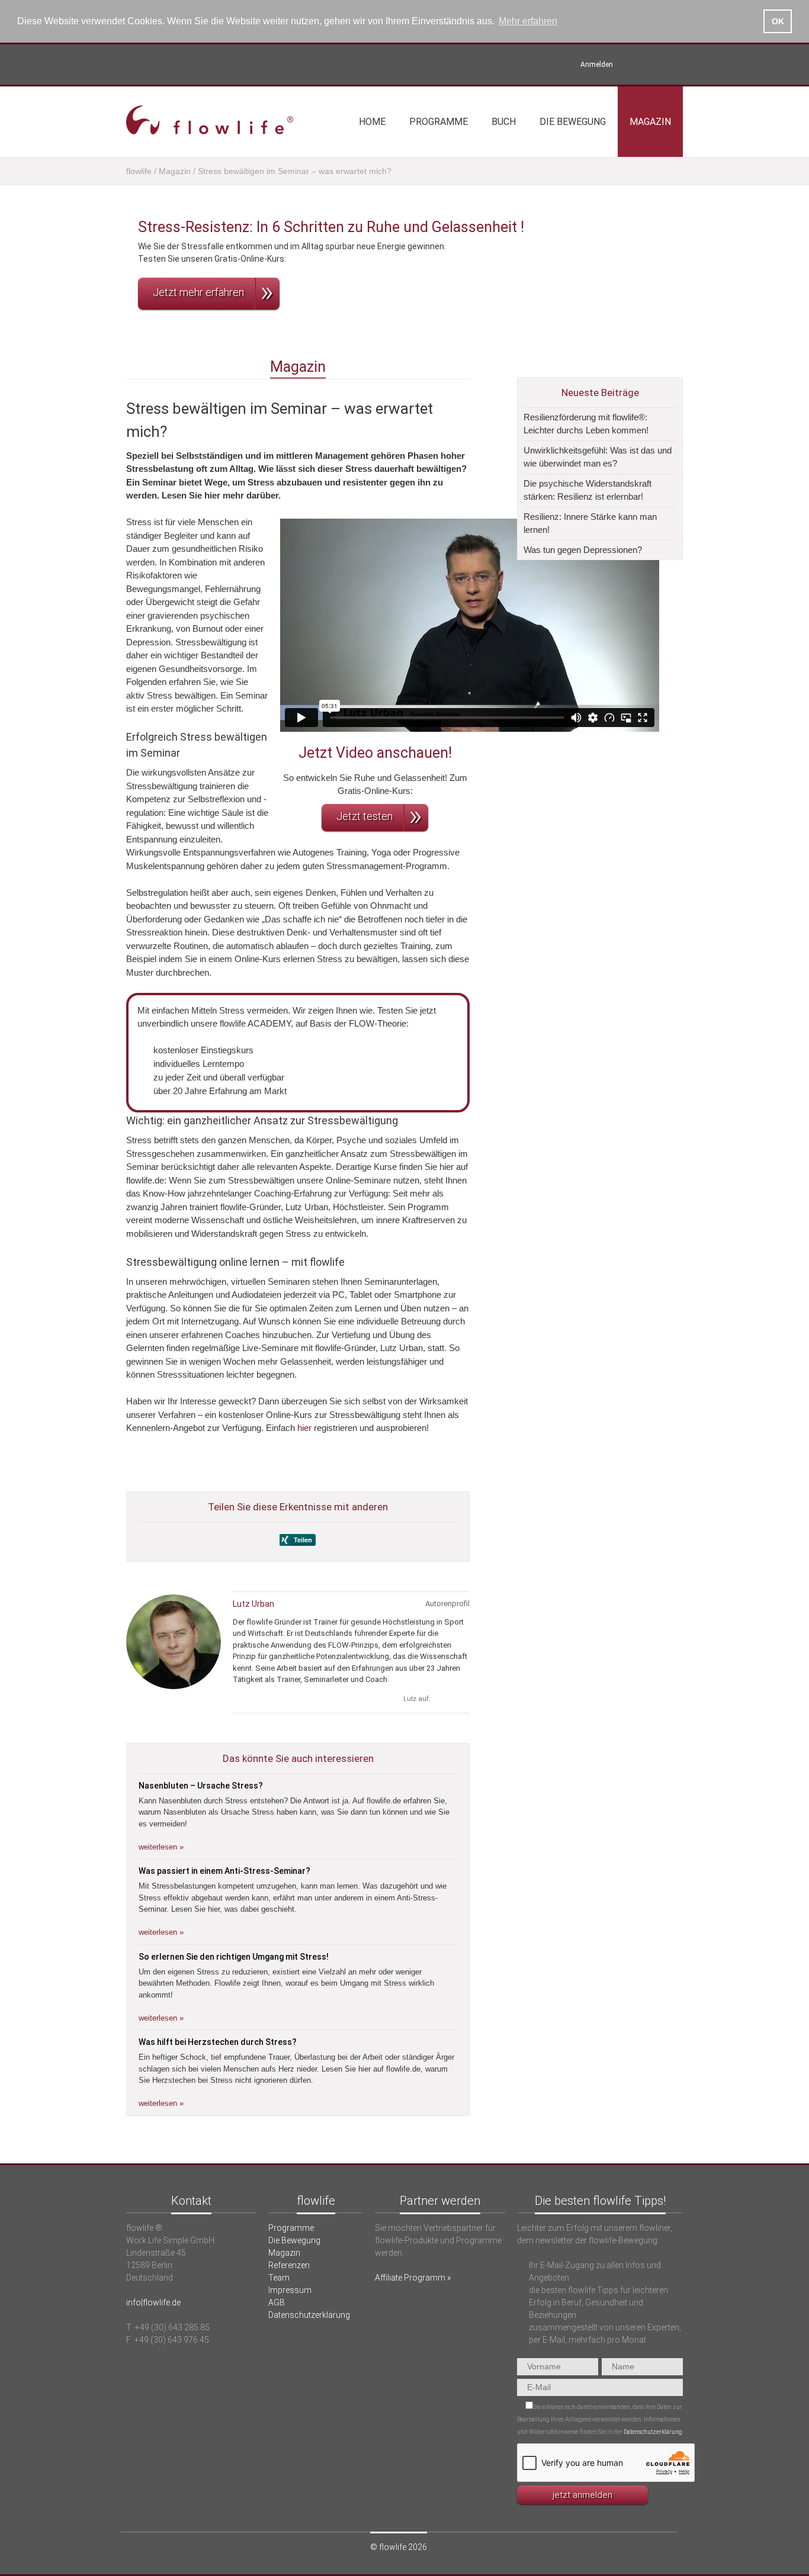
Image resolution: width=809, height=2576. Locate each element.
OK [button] (778, 21)
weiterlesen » (161, 1847)
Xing (635, 65)
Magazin (650, 122)
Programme (439, 122)
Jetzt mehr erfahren (198, 292)
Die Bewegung (573, 122)
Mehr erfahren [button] (528, 21)
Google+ (462, 1699)
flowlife (139, 171)
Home (372, 122)
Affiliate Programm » (413, 2278)
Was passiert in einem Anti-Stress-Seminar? (224, 1871)
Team (279, 2278)
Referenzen (289, 2265)
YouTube (655, 65)
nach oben (405, 2157)
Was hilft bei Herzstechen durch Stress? (218, 2042)
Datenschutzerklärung (309, 2315)
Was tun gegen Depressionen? (583, 550)
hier (304, 1428)
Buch (504, 122)
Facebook (675, 65)
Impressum (290, 2290)
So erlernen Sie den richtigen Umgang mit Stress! (234, 1957)
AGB (277, 2302)
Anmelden (597, 65)
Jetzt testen (365, 816)
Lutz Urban (253, 1604)
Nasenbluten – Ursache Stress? (201, 1786)
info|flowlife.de (153, 2302)
